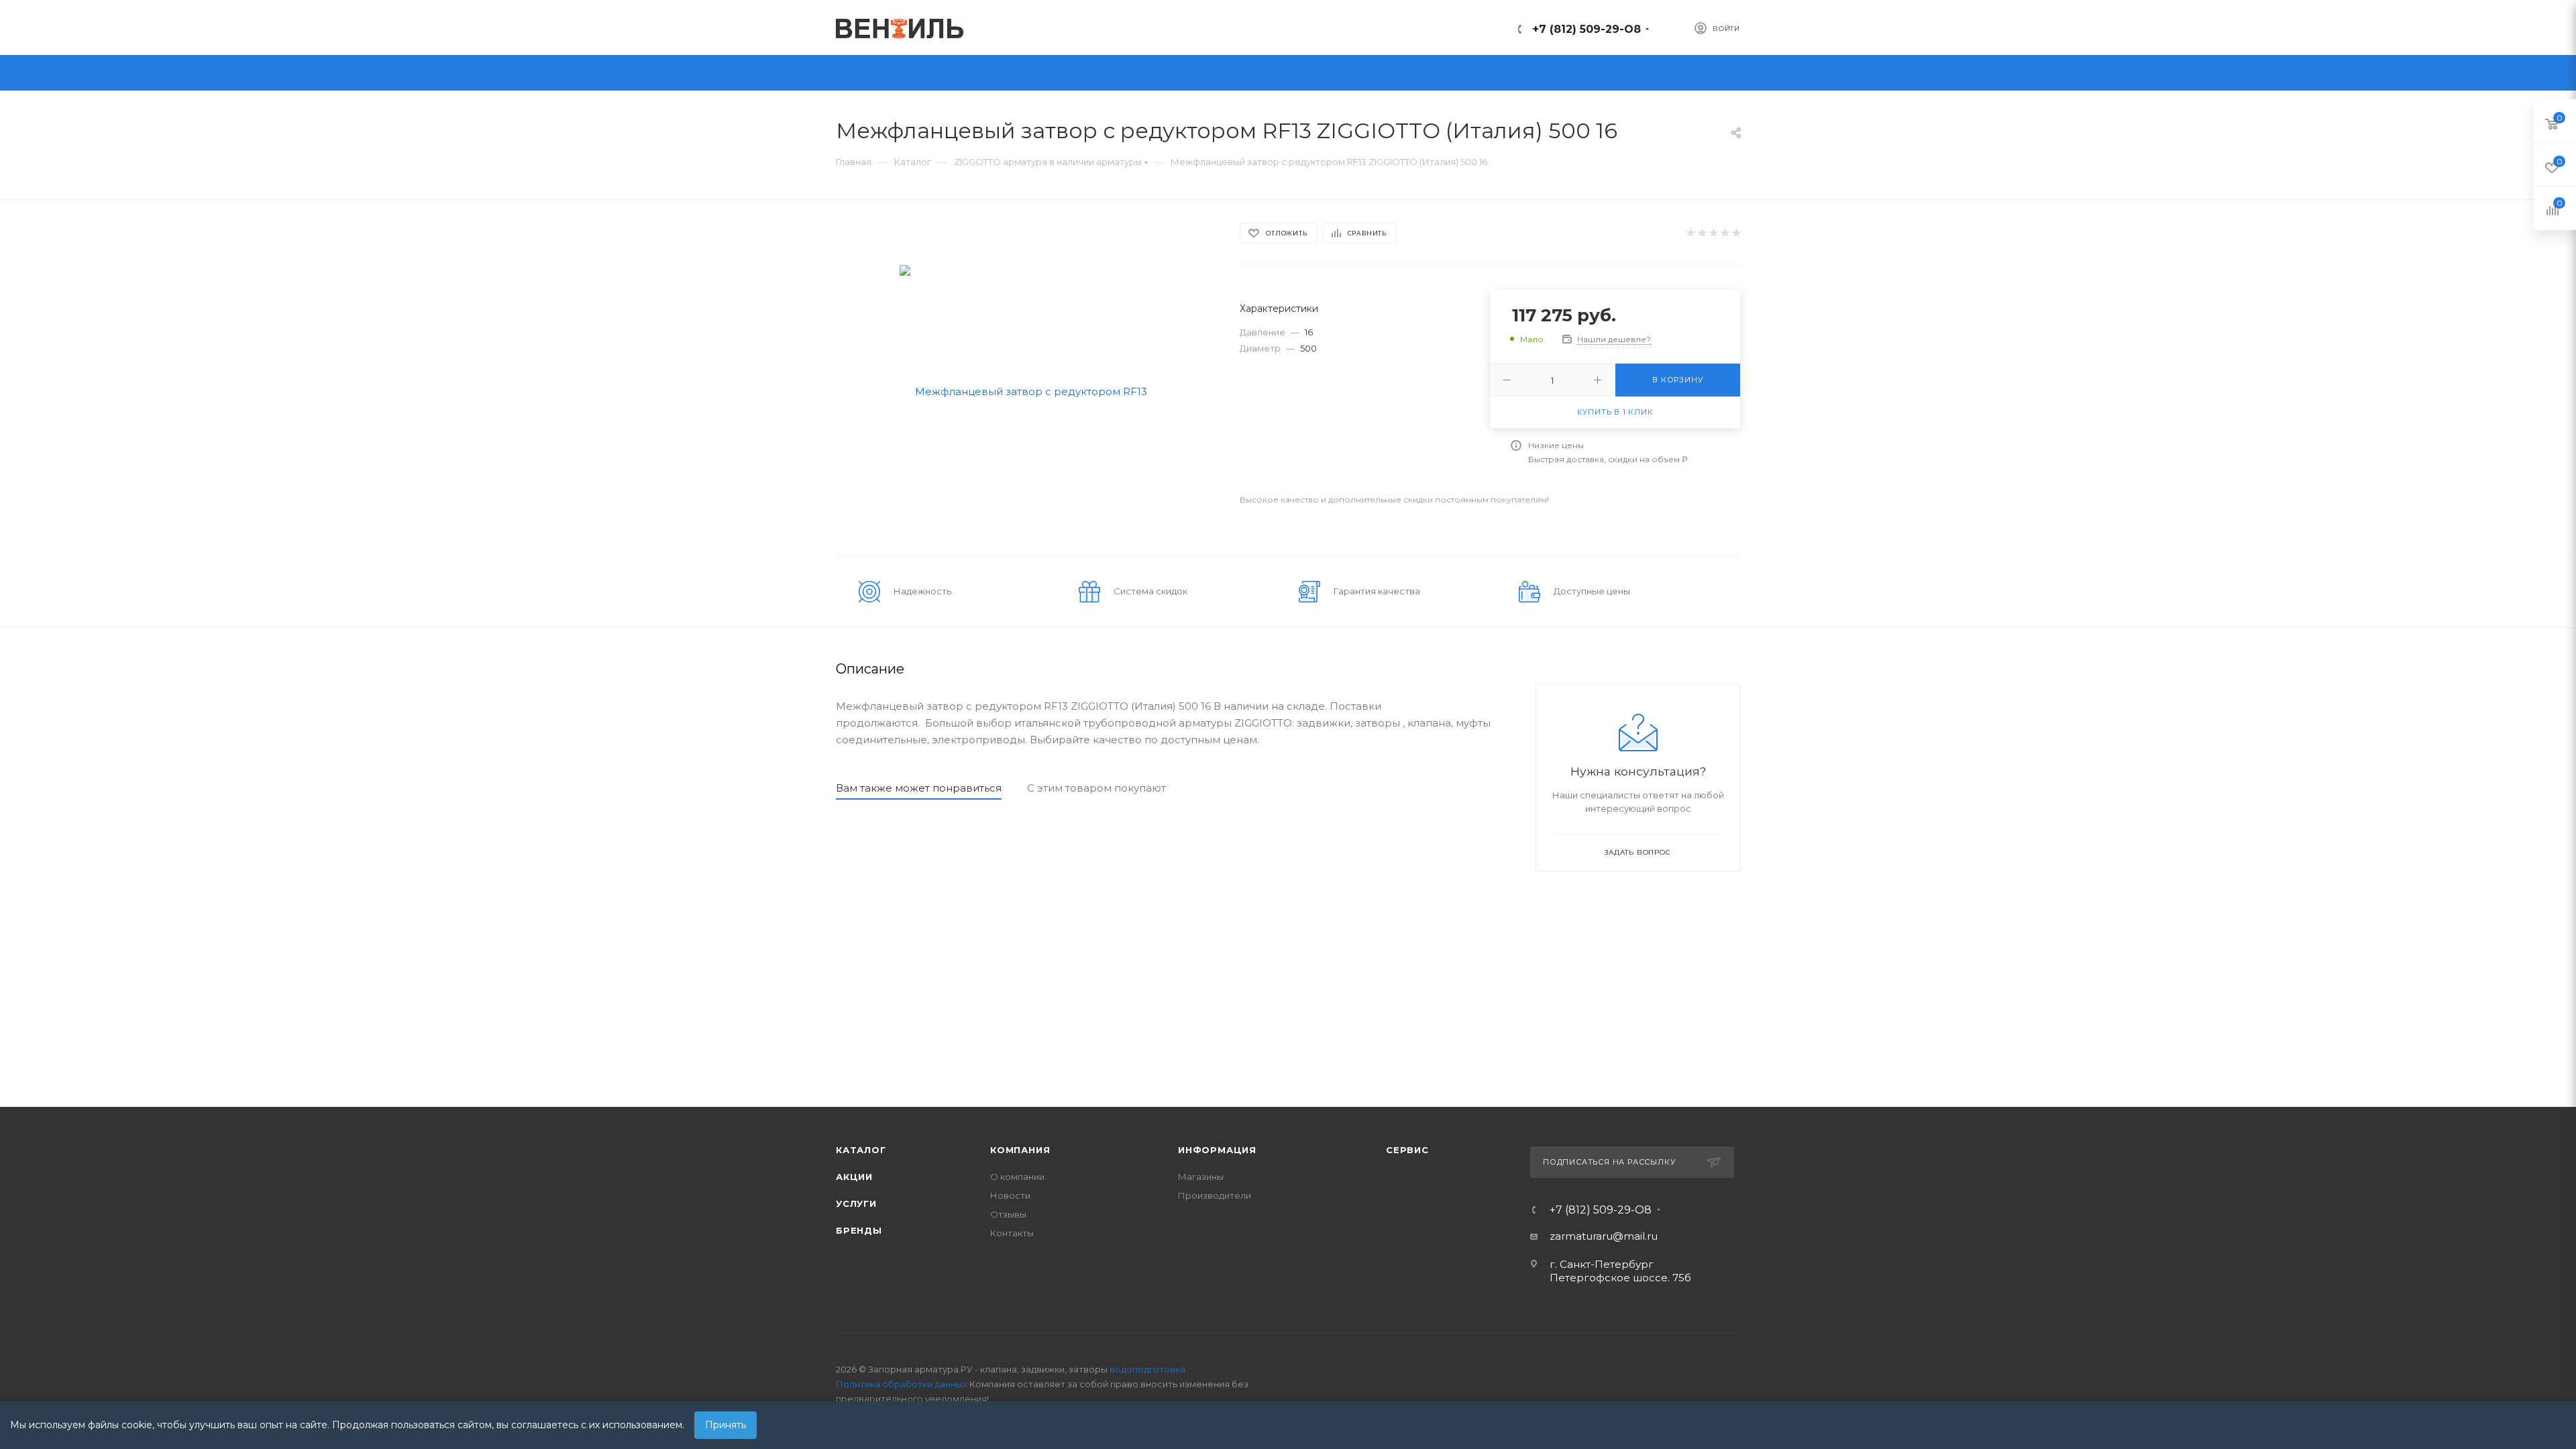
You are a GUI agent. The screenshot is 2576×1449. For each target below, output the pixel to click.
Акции (854, 1177)
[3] (1713, 233)
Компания (1020, 1150)
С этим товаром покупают (1096, 788)
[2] (1702, 233)
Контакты (1012, 1233)
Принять (726, 1425)
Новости (1010, 1195)
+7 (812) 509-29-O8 (1587, 29)
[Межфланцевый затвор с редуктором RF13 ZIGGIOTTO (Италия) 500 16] (1026, 390)
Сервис (1407, 1150)
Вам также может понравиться (919, 788)
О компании (1017, 1177)
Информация (1217, 1150)
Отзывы (1008, 1214)
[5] (1736, 233)
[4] (1724, 233)
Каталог (861, 1150)
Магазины (1201, 1177)
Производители (1215, 1195)
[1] (1690, 233)
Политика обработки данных (902, 1384)
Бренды (859, 1230)
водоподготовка (1147, 1369)
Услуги (856, 1203)
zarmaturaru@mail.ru (1604, 1236)
